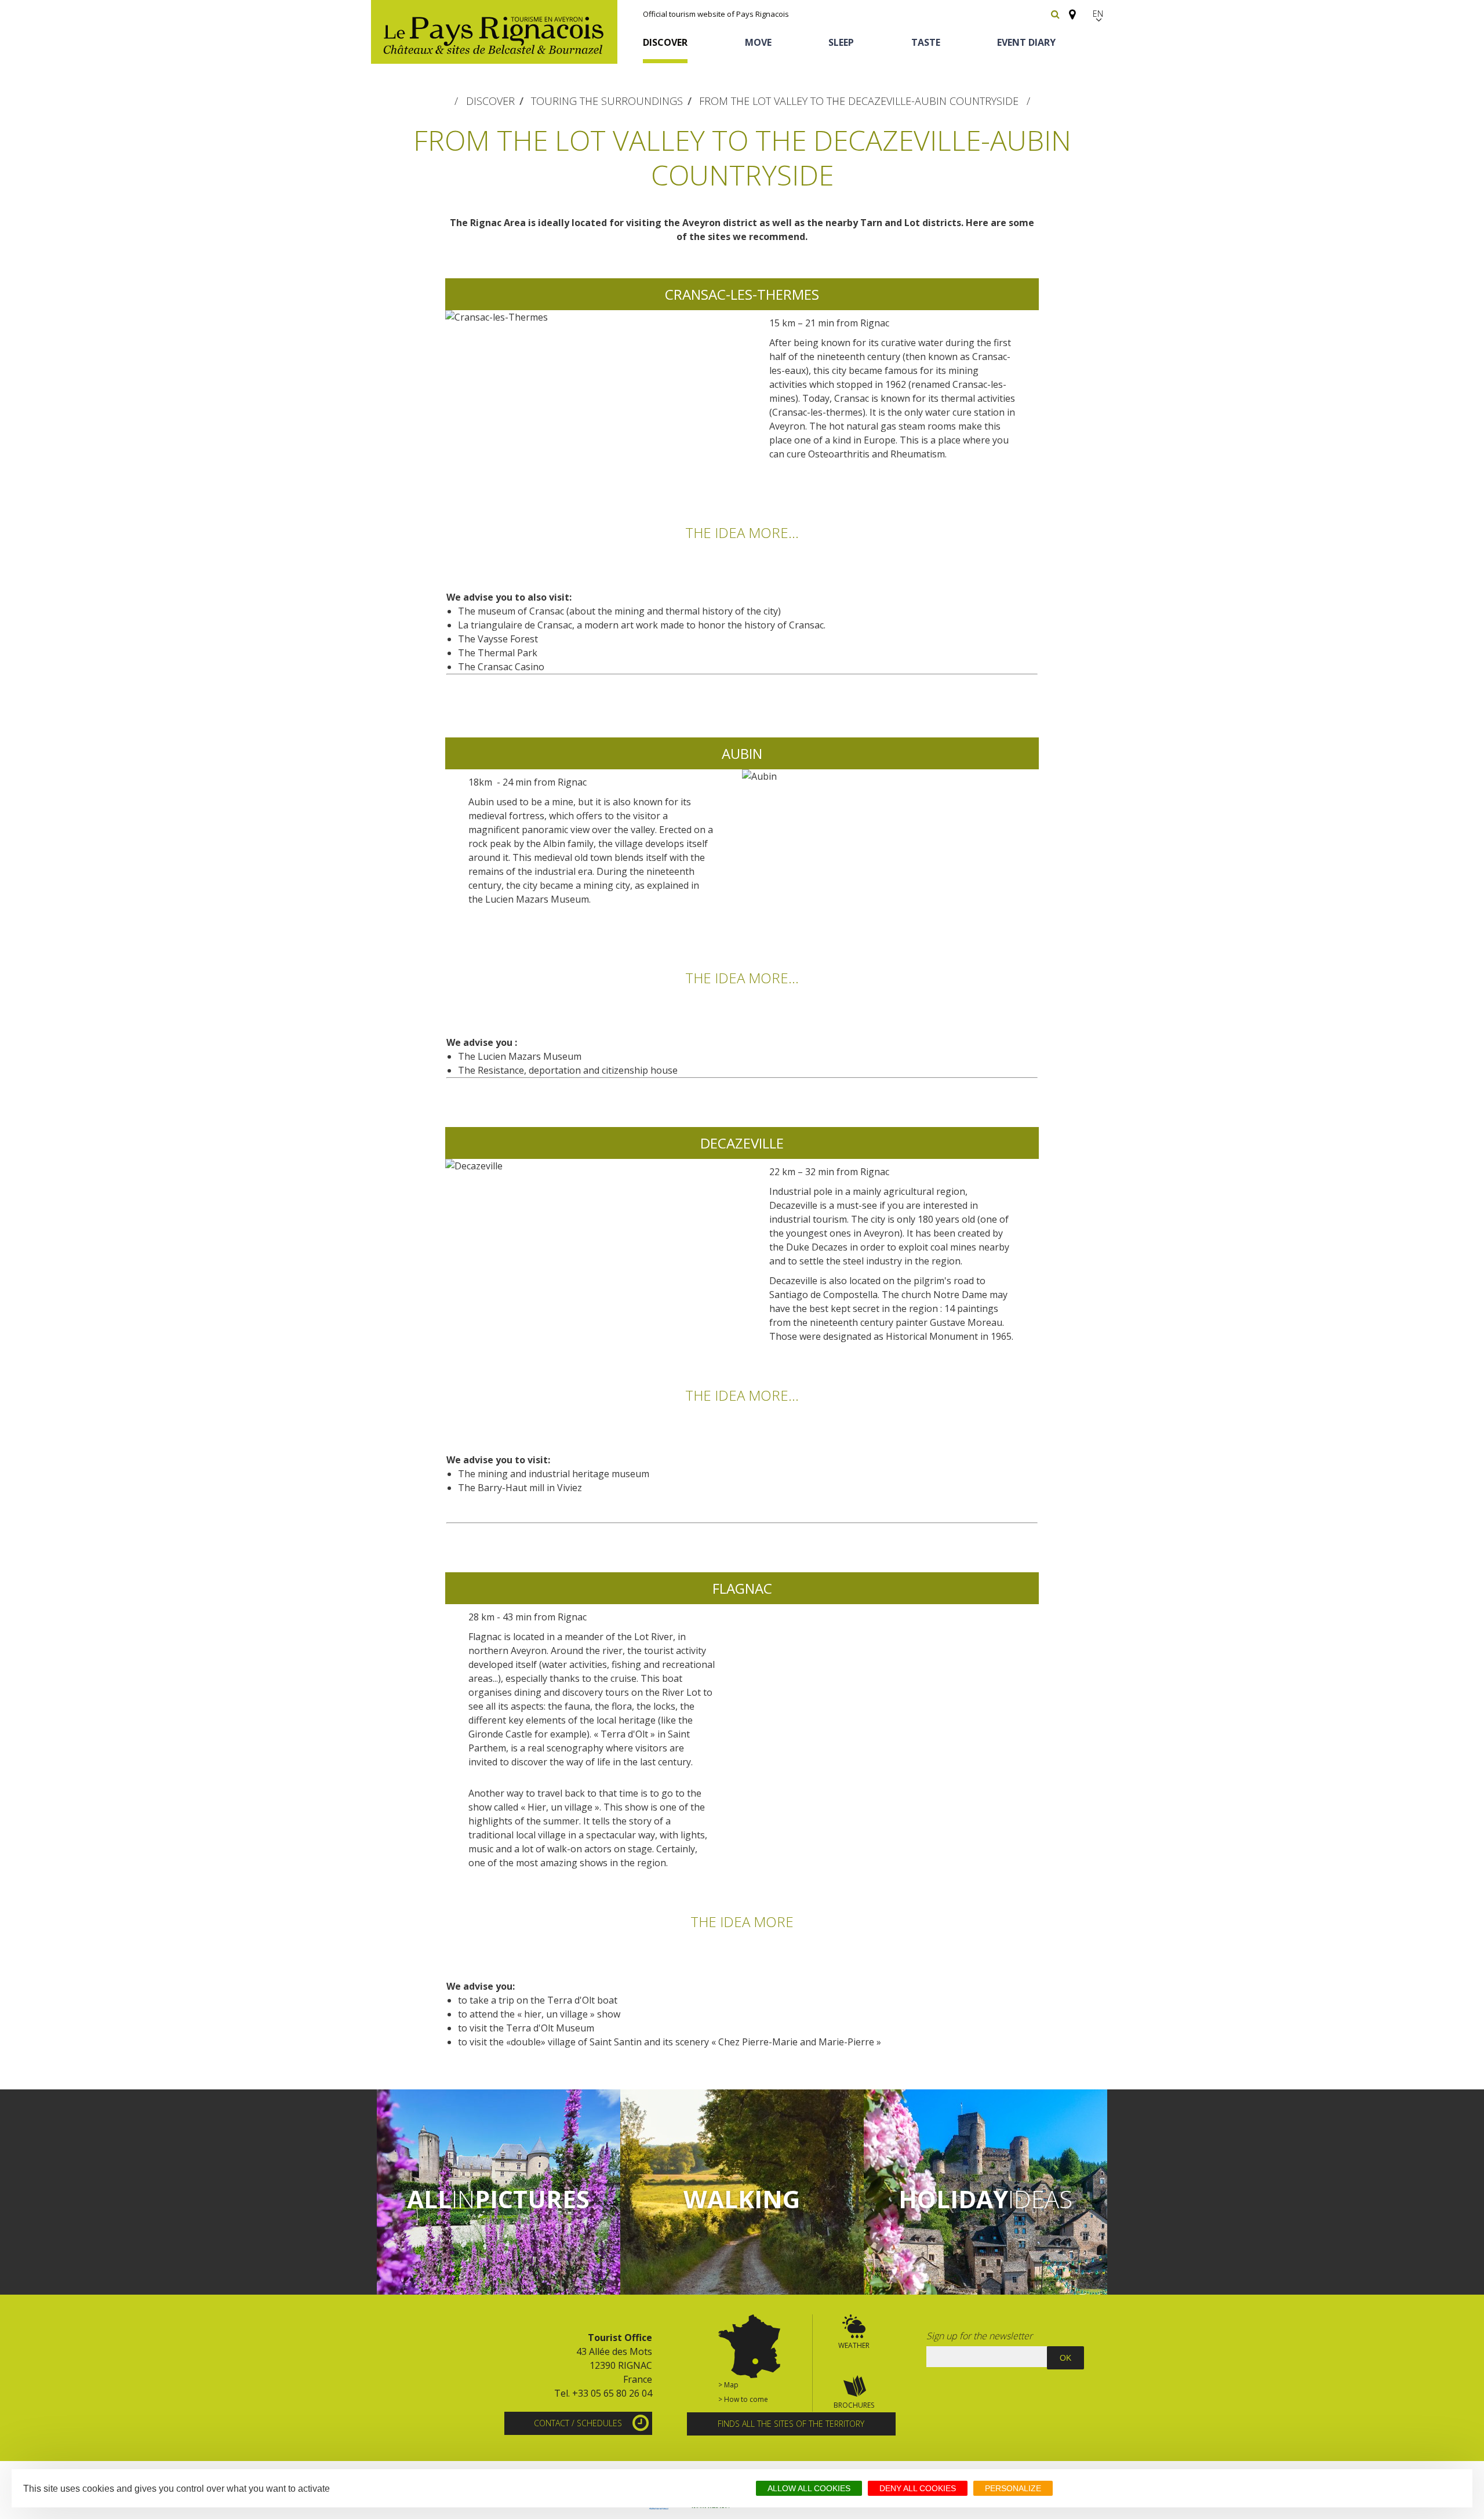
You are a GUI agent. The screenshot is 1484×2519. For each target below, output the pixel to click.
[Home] (494, 32)
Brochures (854, 2405)
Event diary (1026, 42)
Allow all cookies (809, 2488)
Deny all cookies (918, 2488)
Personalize (1013, 2488)
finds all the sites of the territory (791, 2424)
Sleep (841, 42)
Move (758, 42)
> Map (728, 2385)
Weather (854, 2345)
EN (1099, 14)
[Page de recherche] (1055, 14)
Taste (926, 42)
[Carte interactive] (1069, 9)
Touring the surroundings (607, 101)
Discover (665, 42)
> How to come (743, 2399)
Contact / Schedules (578, 2423)
